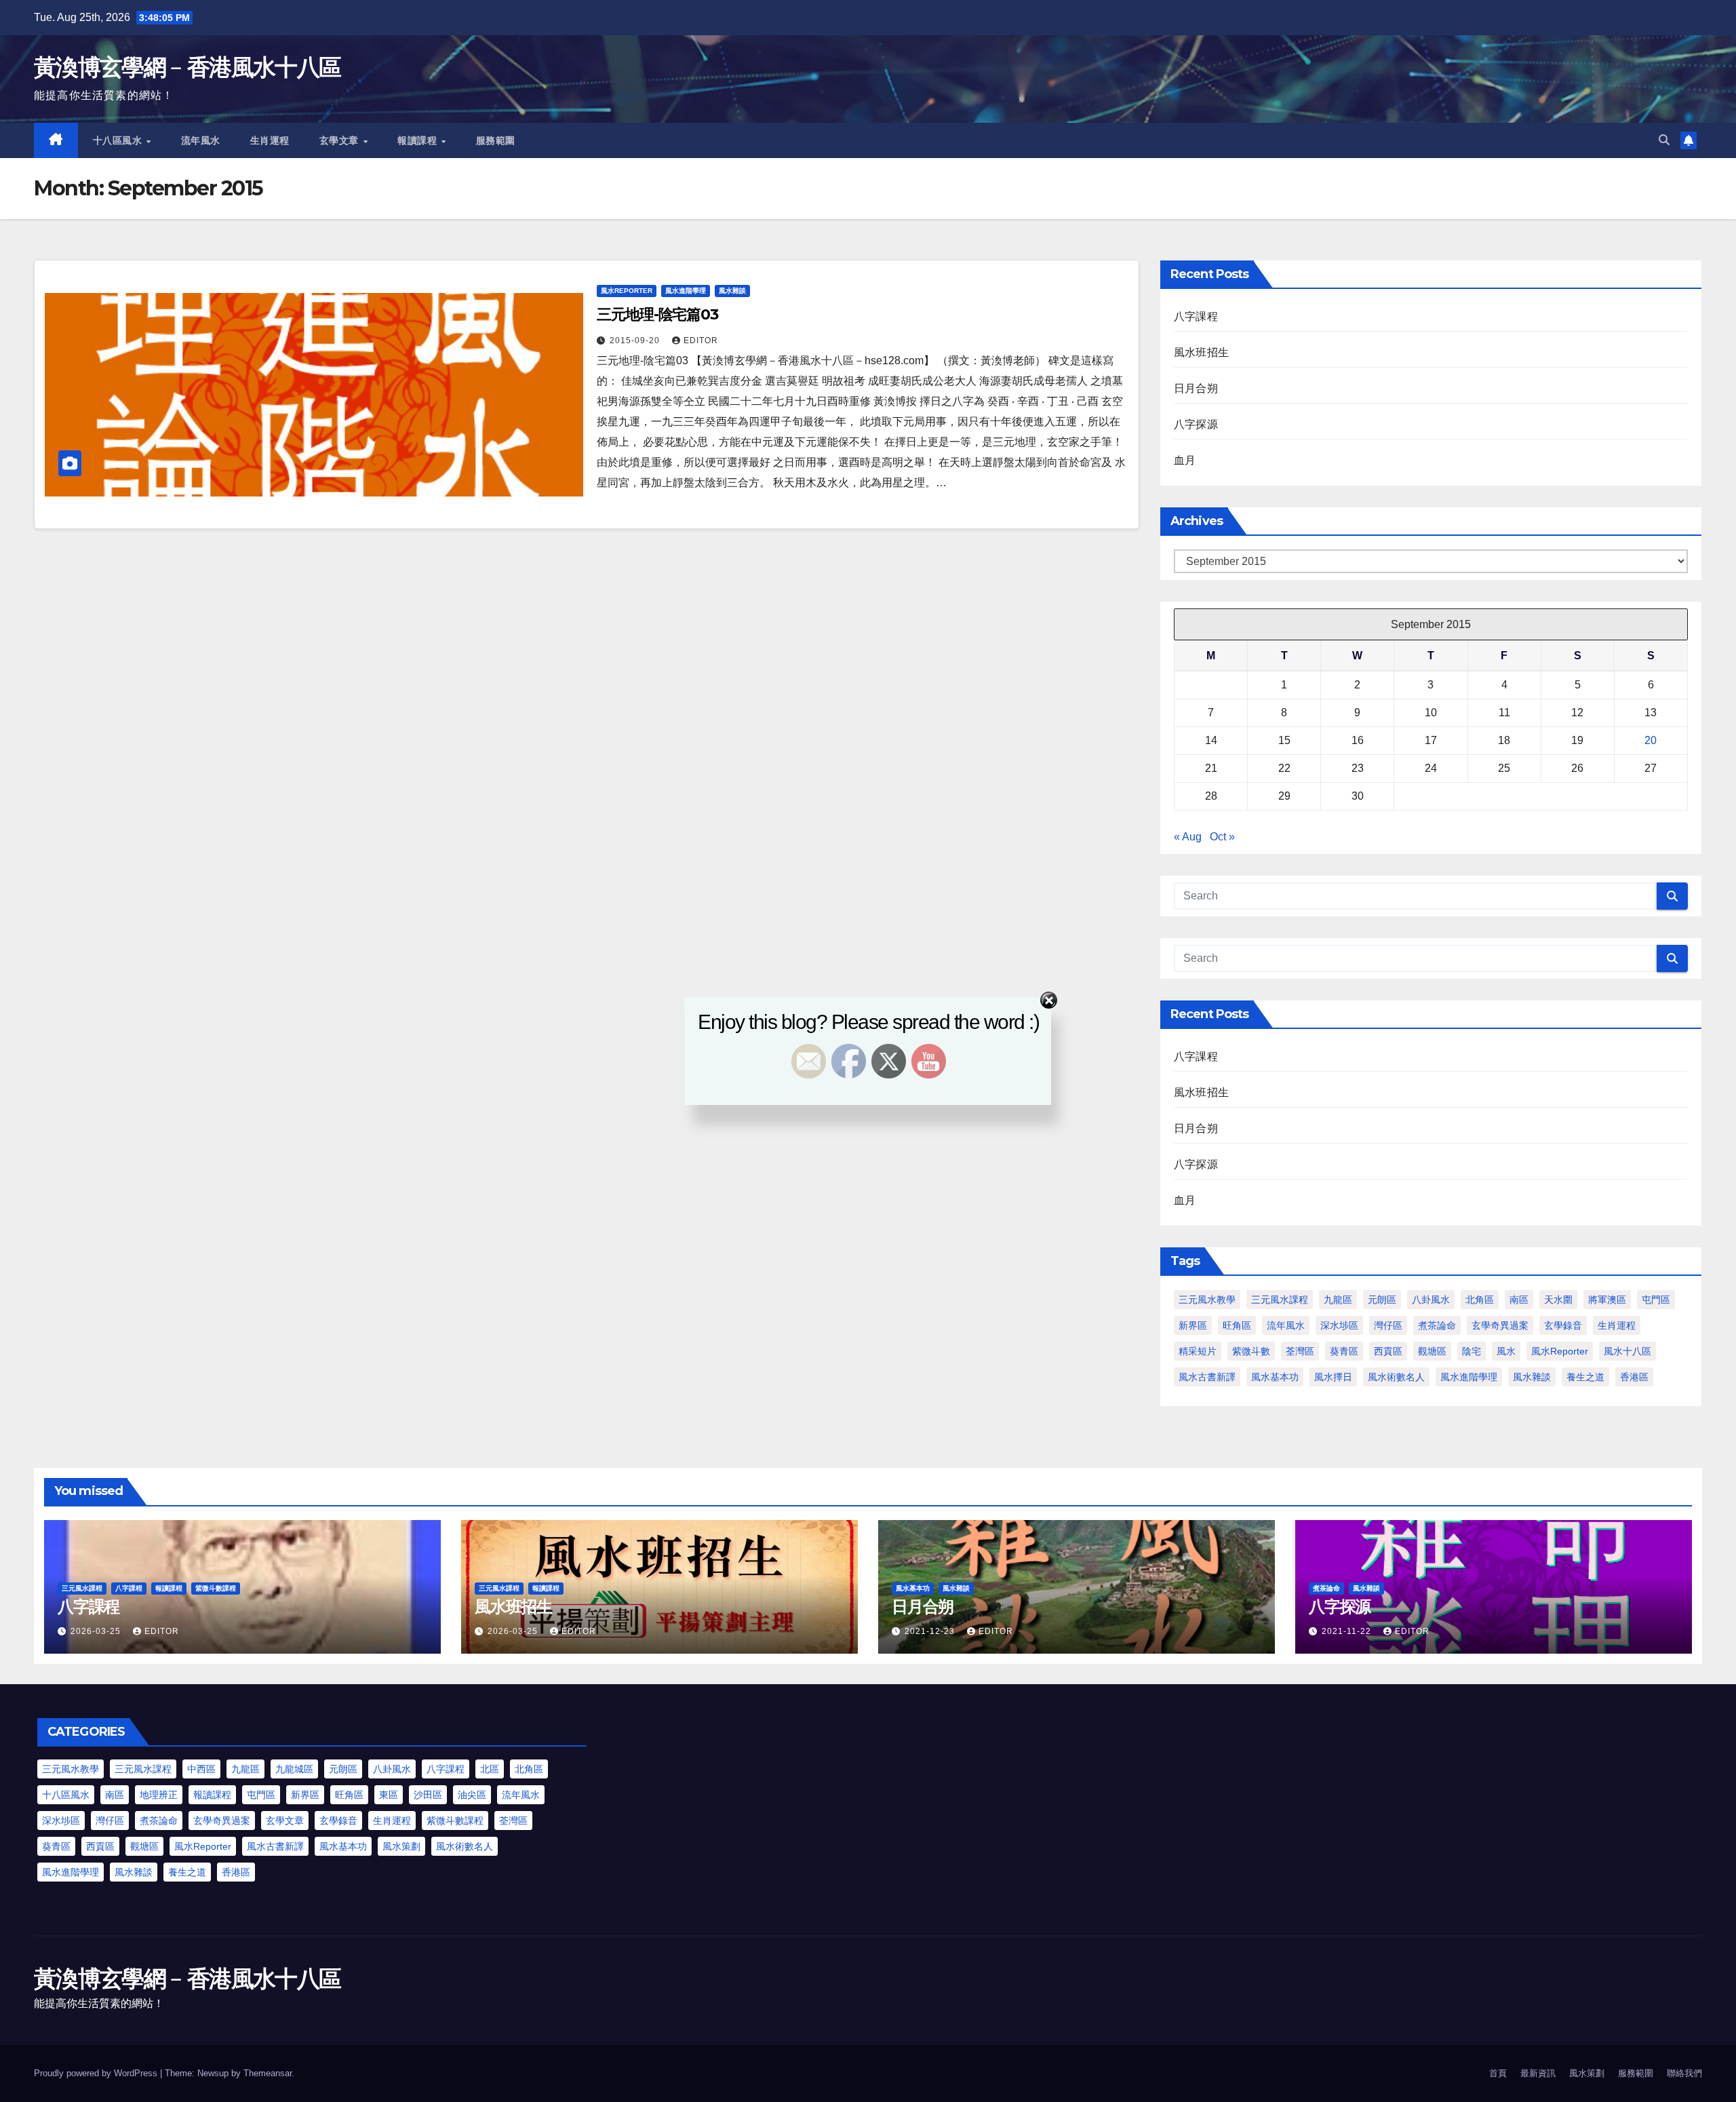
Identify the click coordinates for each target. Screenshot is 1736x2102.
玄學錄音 (1563, 1325)
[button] (1664, 140)
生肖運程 (270, 140)
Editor (701, 340)
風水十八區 (1627, 1351)
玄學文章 (341, 140)
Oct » (1222, 837)
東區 (389, 1795)
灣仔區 (1388, 1325)
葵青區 (1344, 1351)
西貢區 (1388, 1351)
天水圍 (1558, 1300)
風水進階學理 (686, 291)
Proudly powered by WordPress (97, 2073)
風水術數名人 (1396, 1377)
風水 (1506, 1351)
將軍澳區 (1607, 1300)
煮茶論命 (1437, 1325)
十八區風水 (119, 140)
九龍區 (1338, 1300)
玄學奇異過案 (1500, 1325)
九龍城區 (294, 1769)
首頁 (1498, 2073)
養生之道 (1585, 1377)
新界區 (1193, 1325)
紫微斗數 (1251, 1351)
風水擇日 (1333, 1377)
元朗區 (1382, 1300)
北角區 (1480, 1300)
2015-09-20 (636, 340)
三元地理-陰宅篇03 (657, 314)
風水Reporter (627, 291)
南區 (1519, 1300)
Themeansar (268, 2073)
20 (1651, 740)
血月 (1185, 460)
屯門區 (1656, 1300)
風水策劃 (401, 1846)
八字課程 (1196, 316)
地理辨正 (159, 1795)
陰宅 (1472, 1351)
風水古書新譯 (1207, 1377)
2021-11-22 (1348, 1631)
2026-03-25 (97, 1631)
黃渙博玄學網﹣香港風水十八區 (187, 67)
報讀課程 (419, 140)
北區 (490, 1769)
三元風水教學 (1207, 1300)
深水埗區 (1339, 1325)
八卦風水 (1431, 1300)
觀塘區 (1432, 1351)
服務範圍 (496, 140)
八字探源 (1196, 424)
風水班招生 (1201, 352)
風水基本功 (1275, 1377)
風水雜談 (732, 291)
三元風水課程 (1280, 1300)
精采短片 (1198, 1351)
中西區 (201, 1769)
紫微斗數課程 (216, 1588)
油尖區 (472, 1795)
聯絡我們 (1684, 2073)
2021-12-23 (931, 1631)
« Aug (1188, 837)
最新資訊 (1538, 2073)
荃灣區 (1300, 1351)
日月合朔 (1196, 388)
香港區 (1634, 1377)
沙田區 (428, 1795)
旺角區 (1237, 1325)
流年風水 (201, 140)
